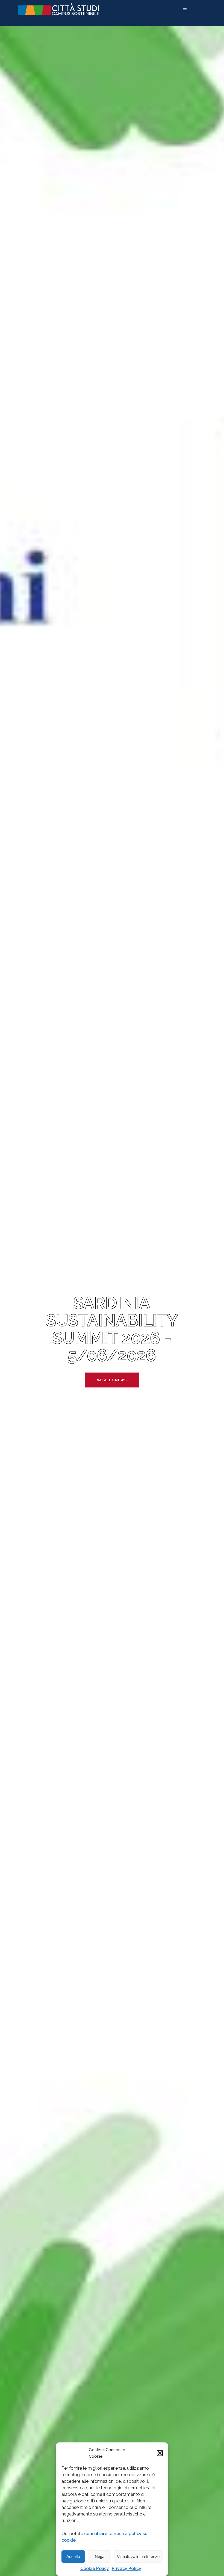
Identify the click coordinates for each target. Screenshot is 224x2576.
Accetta (73, 2557)
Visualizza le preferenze (138, 2557)
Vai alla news (112, 1380)
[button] (160, 2453)
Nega (100, 2557)
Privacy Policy (126, 2569)
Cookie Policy (95, 2569)
